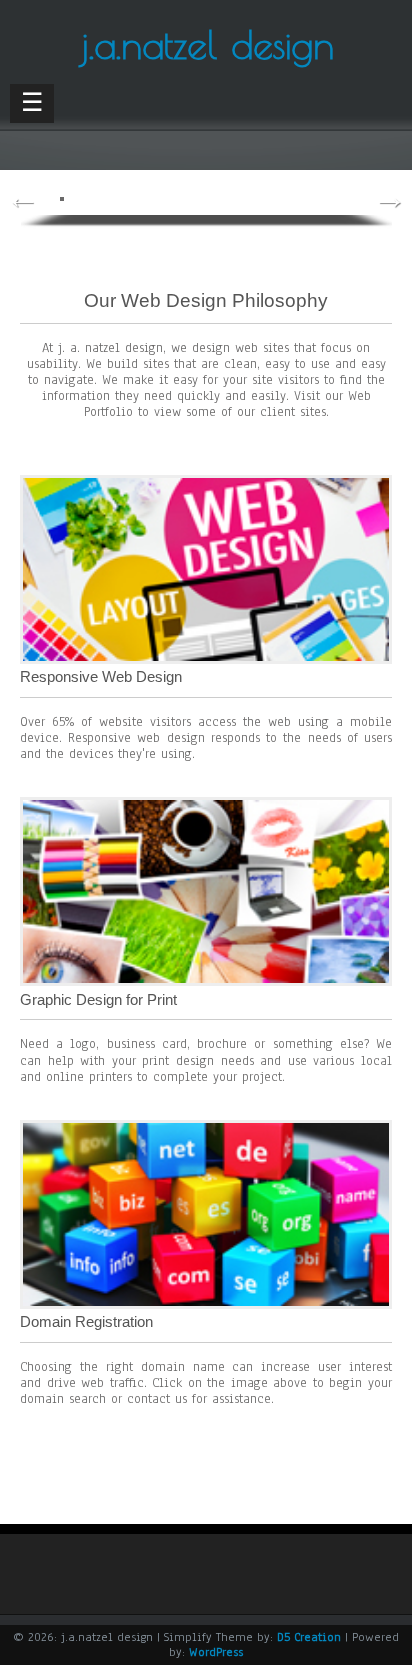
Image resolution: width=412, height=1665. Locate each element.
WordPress (216, 1652)
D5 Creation (309, 1637)
